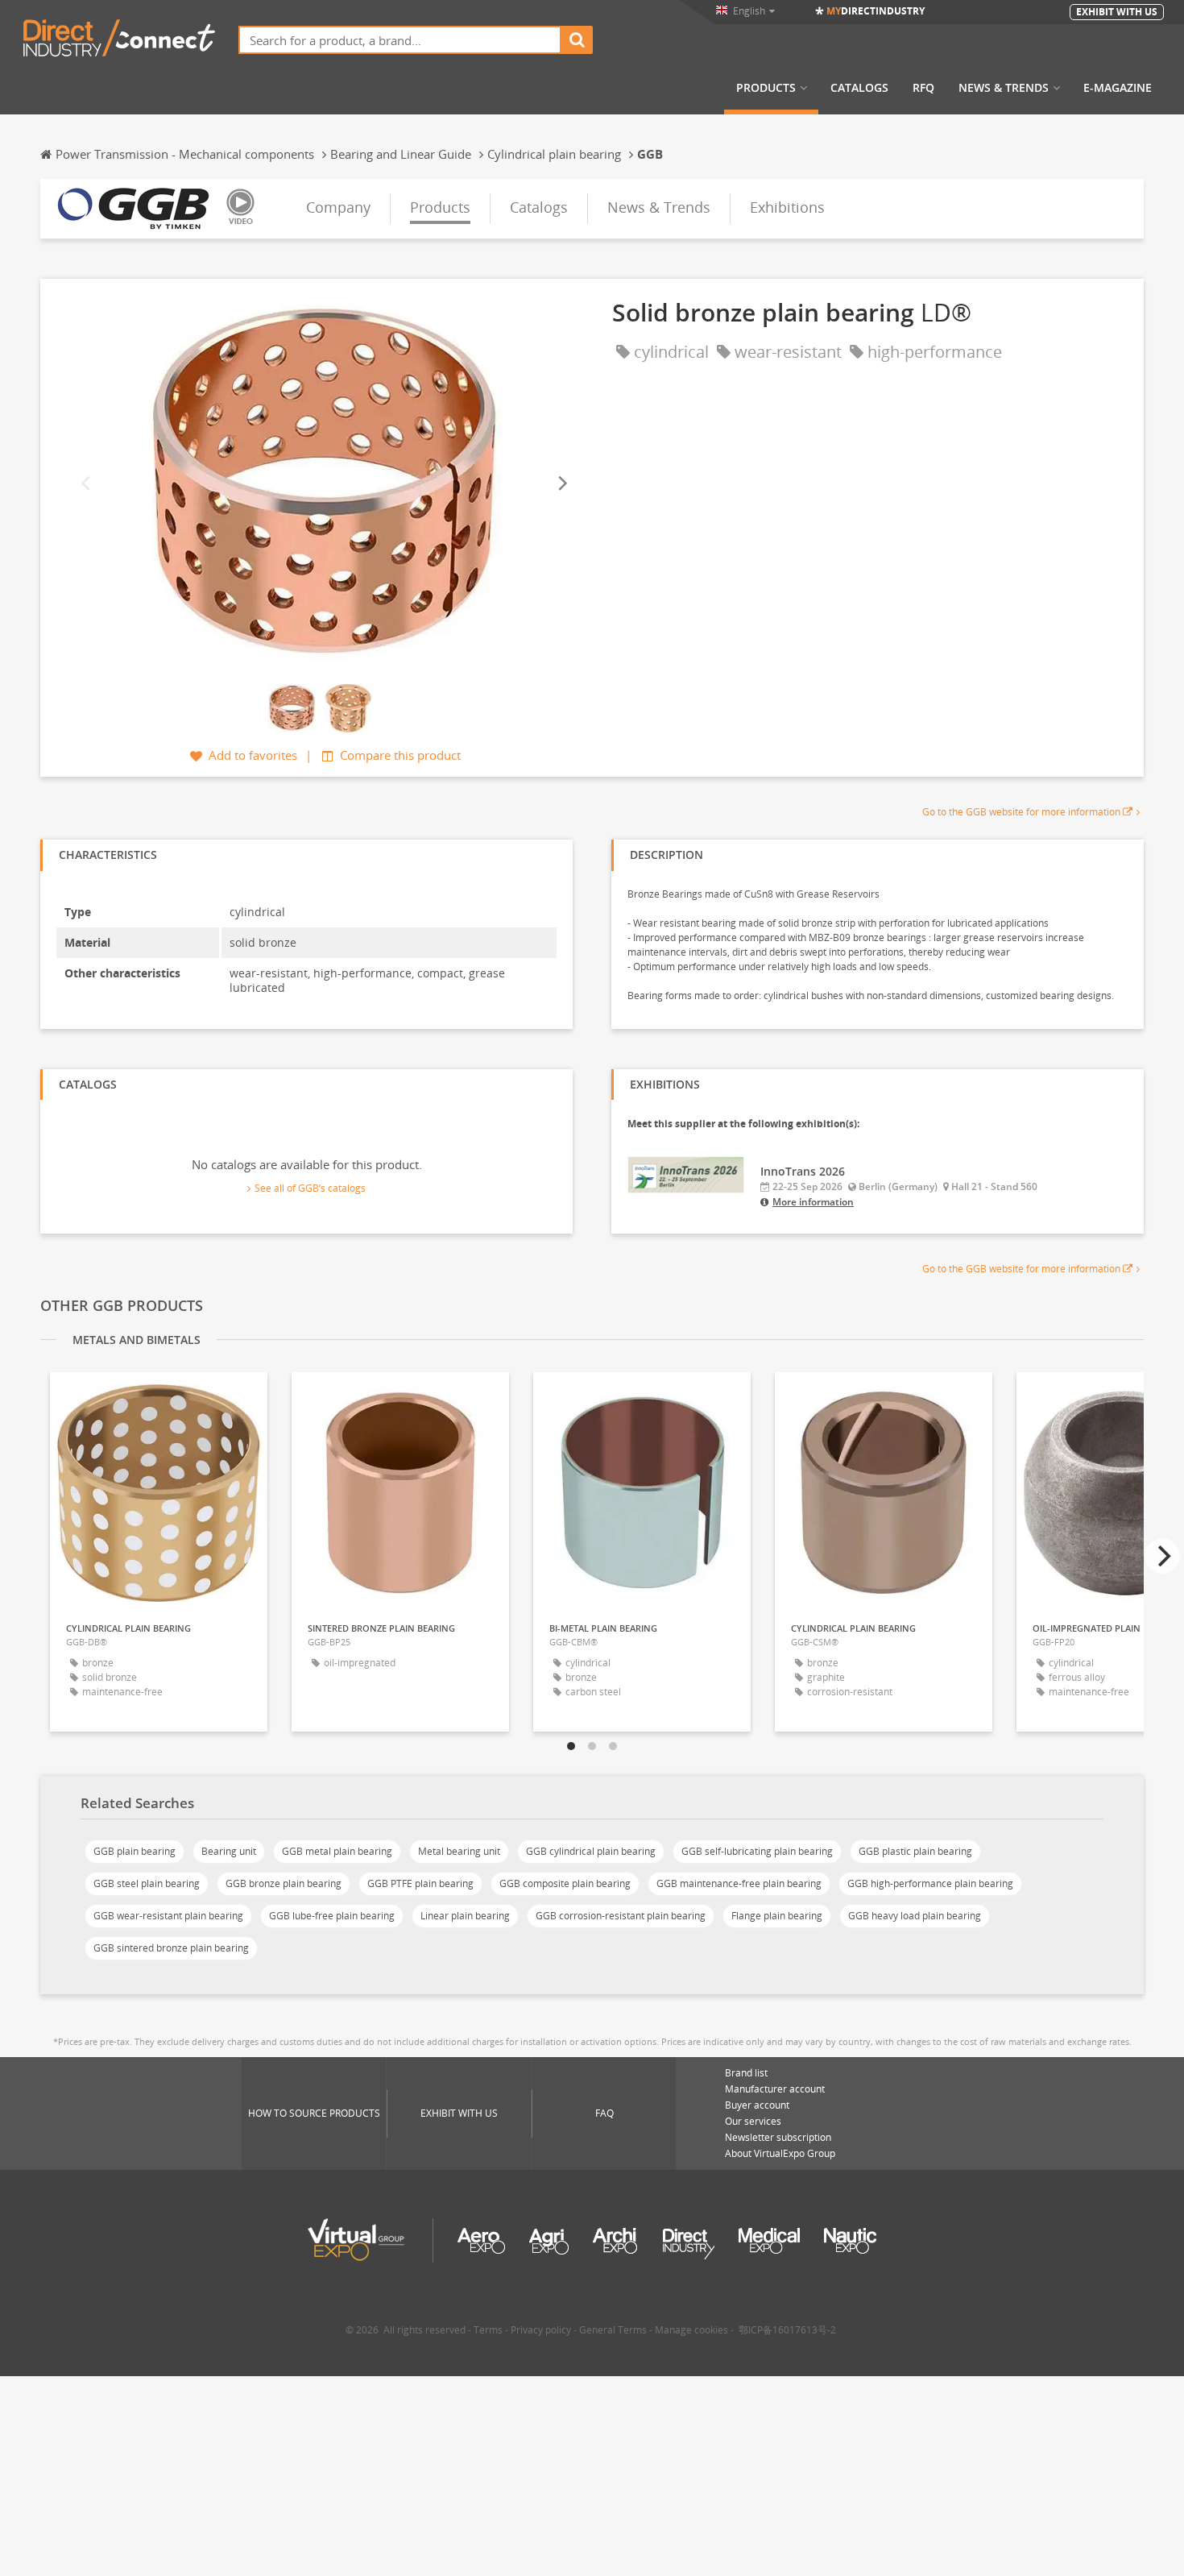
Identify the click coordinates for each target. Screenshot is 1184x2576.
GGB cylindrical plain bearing (591, 1851)
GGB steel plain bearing (147, 1883)
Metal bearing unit (459, 1851)
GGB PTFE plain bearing (420, 1883)
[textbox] (400, 40)
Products (766, 88)
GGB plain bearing (135, 1851)
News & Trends (1004, 88)
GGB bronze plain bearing (284, 1883)
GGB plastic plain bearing (915, 1851)
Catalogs (859, 88)
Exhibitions (787, 207)
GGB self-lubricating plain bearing (757, 1851)
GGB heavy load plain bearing (915, 1916)
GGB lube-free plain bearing (332, 1916)
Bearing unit (229, 1851)
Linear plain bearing (465, 1916)
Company (338, 207)
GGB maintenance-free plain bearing (739, 1883)
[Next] (561, 484)
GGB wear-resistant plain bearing (168, 1916)
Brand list (746, 2073)
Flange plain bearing (777, 1916)
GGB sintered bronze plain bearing (171, 1948)
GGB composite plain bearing (565, 1883)
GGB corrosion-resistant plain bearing (621, 1916)
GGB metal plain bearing (337, 1851)
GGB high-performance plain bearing (930, 1883)
